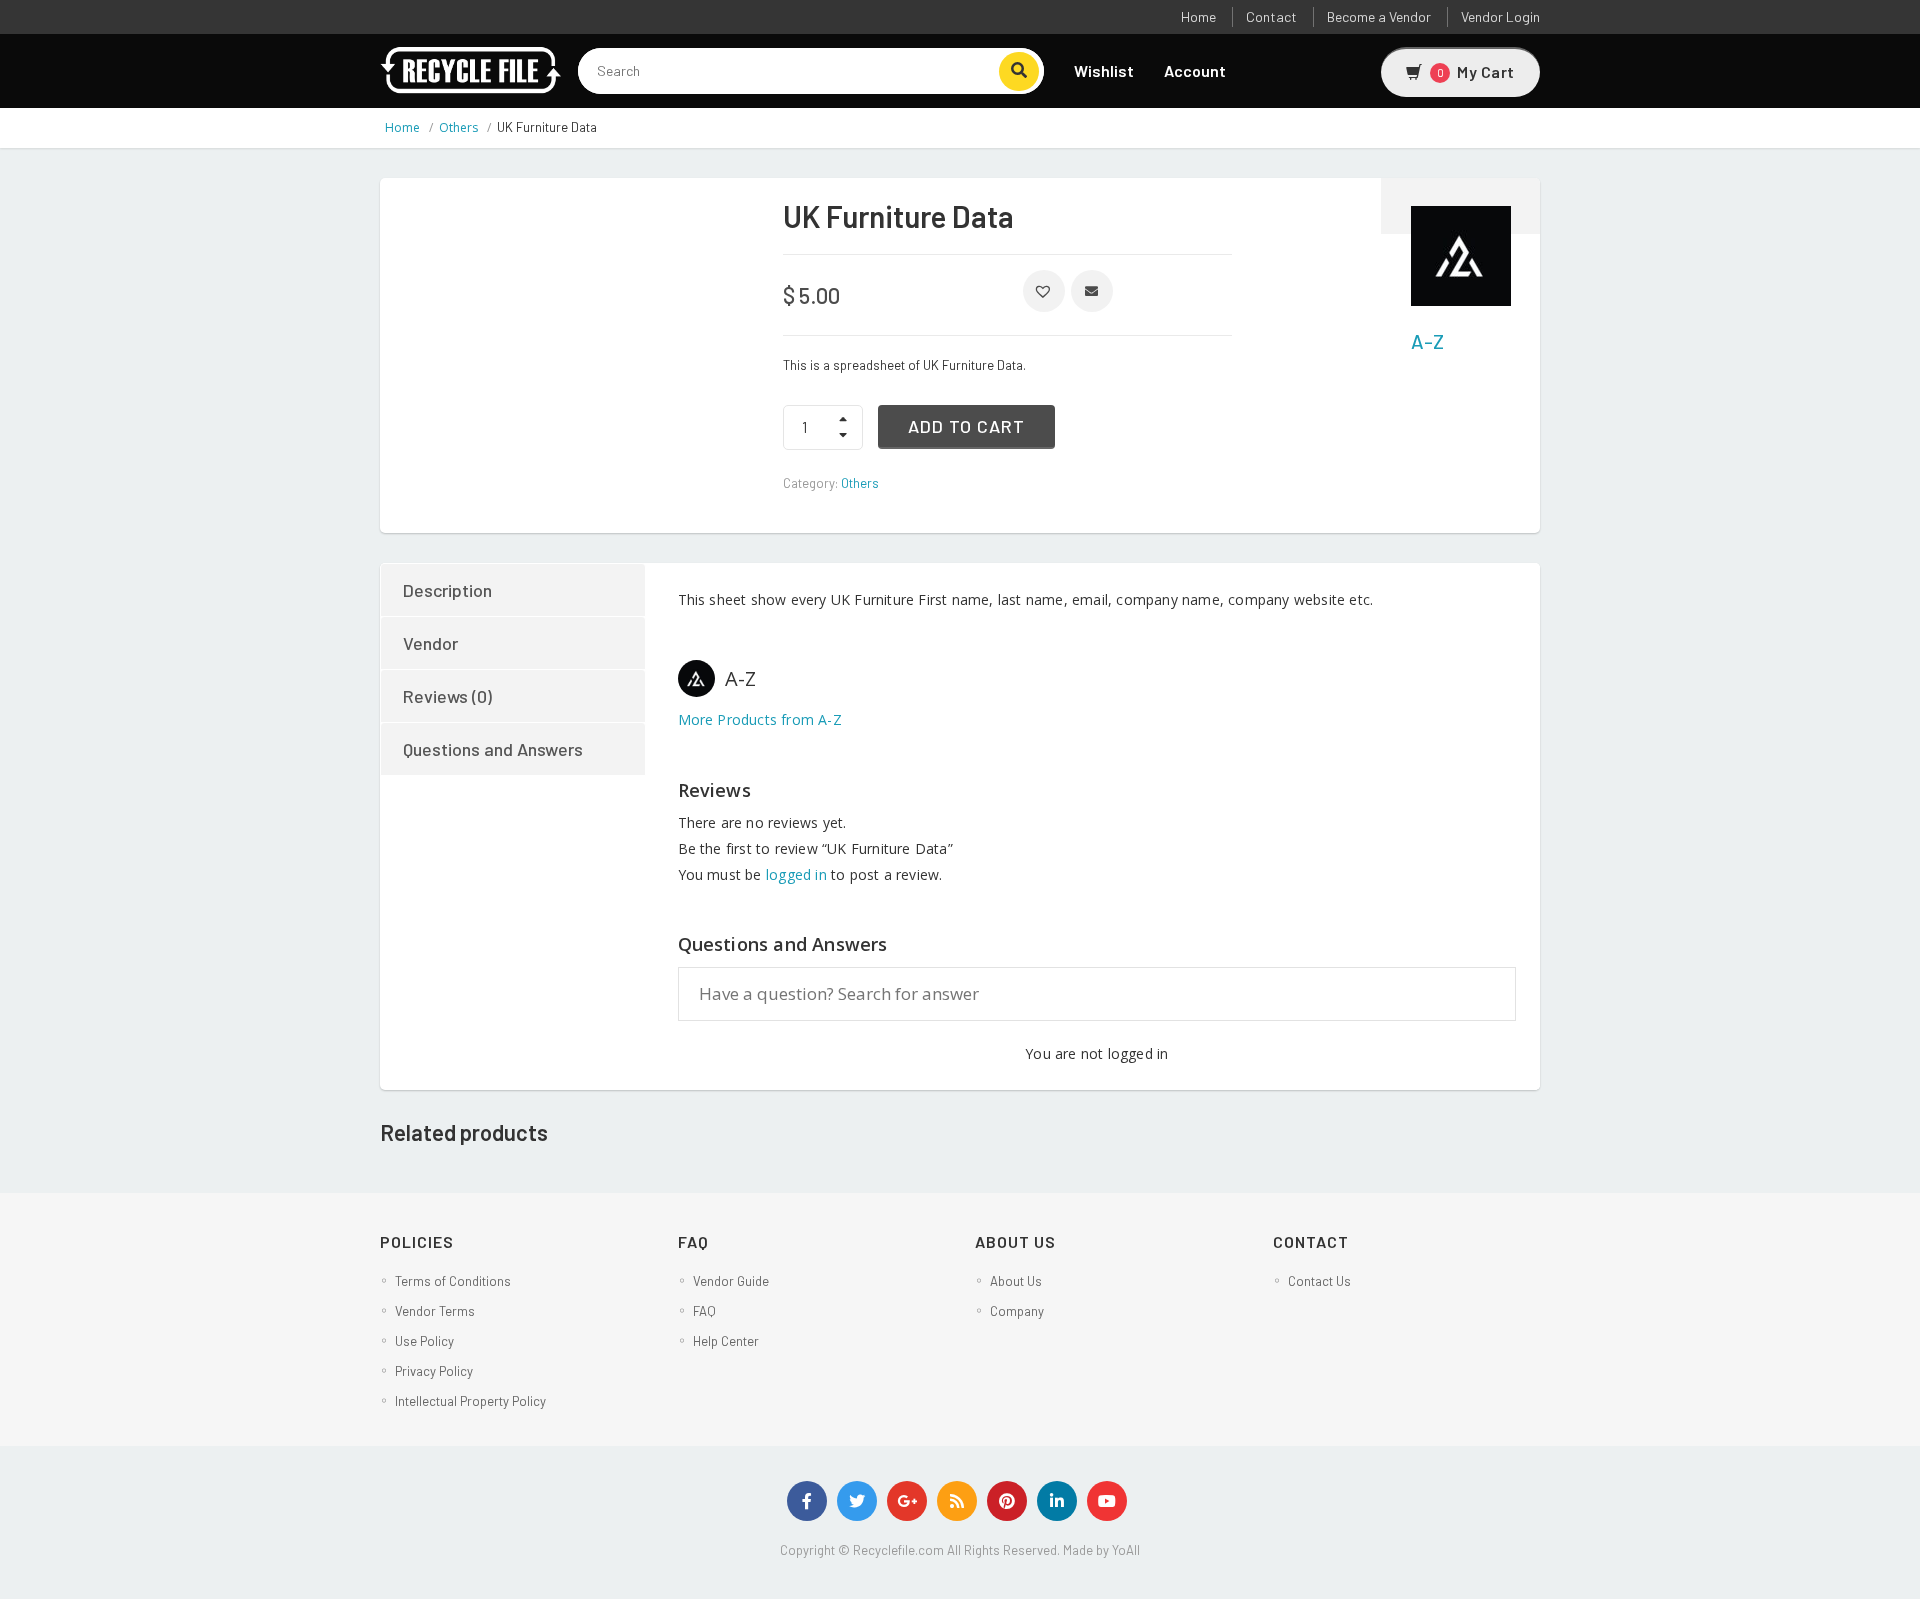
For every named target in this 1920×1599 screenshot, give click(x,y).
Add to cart (966, 426)
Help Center (726, 1341)
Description (447, 590)
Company (1017, 1311)
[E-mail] (1092, 291)
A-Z (1427, 341)
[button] (1044, 291)
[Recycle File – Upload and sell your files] (471, 68)
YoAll (1126, 1550)
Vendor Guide (731, 1281)
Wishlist (1104, 70)
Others (458, 127)
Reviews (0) (447, 696)
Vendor (430, 643)
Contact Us (1319, 1281)
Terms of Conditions (453, 1281)
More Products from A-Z (760, 719)
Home (1198, 16)
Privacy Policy (434, 1371)
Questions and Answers (493, 749)
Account (1195, 70)
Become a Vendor (1379, 16)
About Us (1016, 1281)
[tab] (514, 590)
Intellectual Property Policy (470, 1401)
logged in (796, 874)
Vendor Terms (435, 1311)
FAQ (704, 1311)
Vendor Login (1500, 16)
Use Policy (424, 1341)
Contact (1271, 16)
